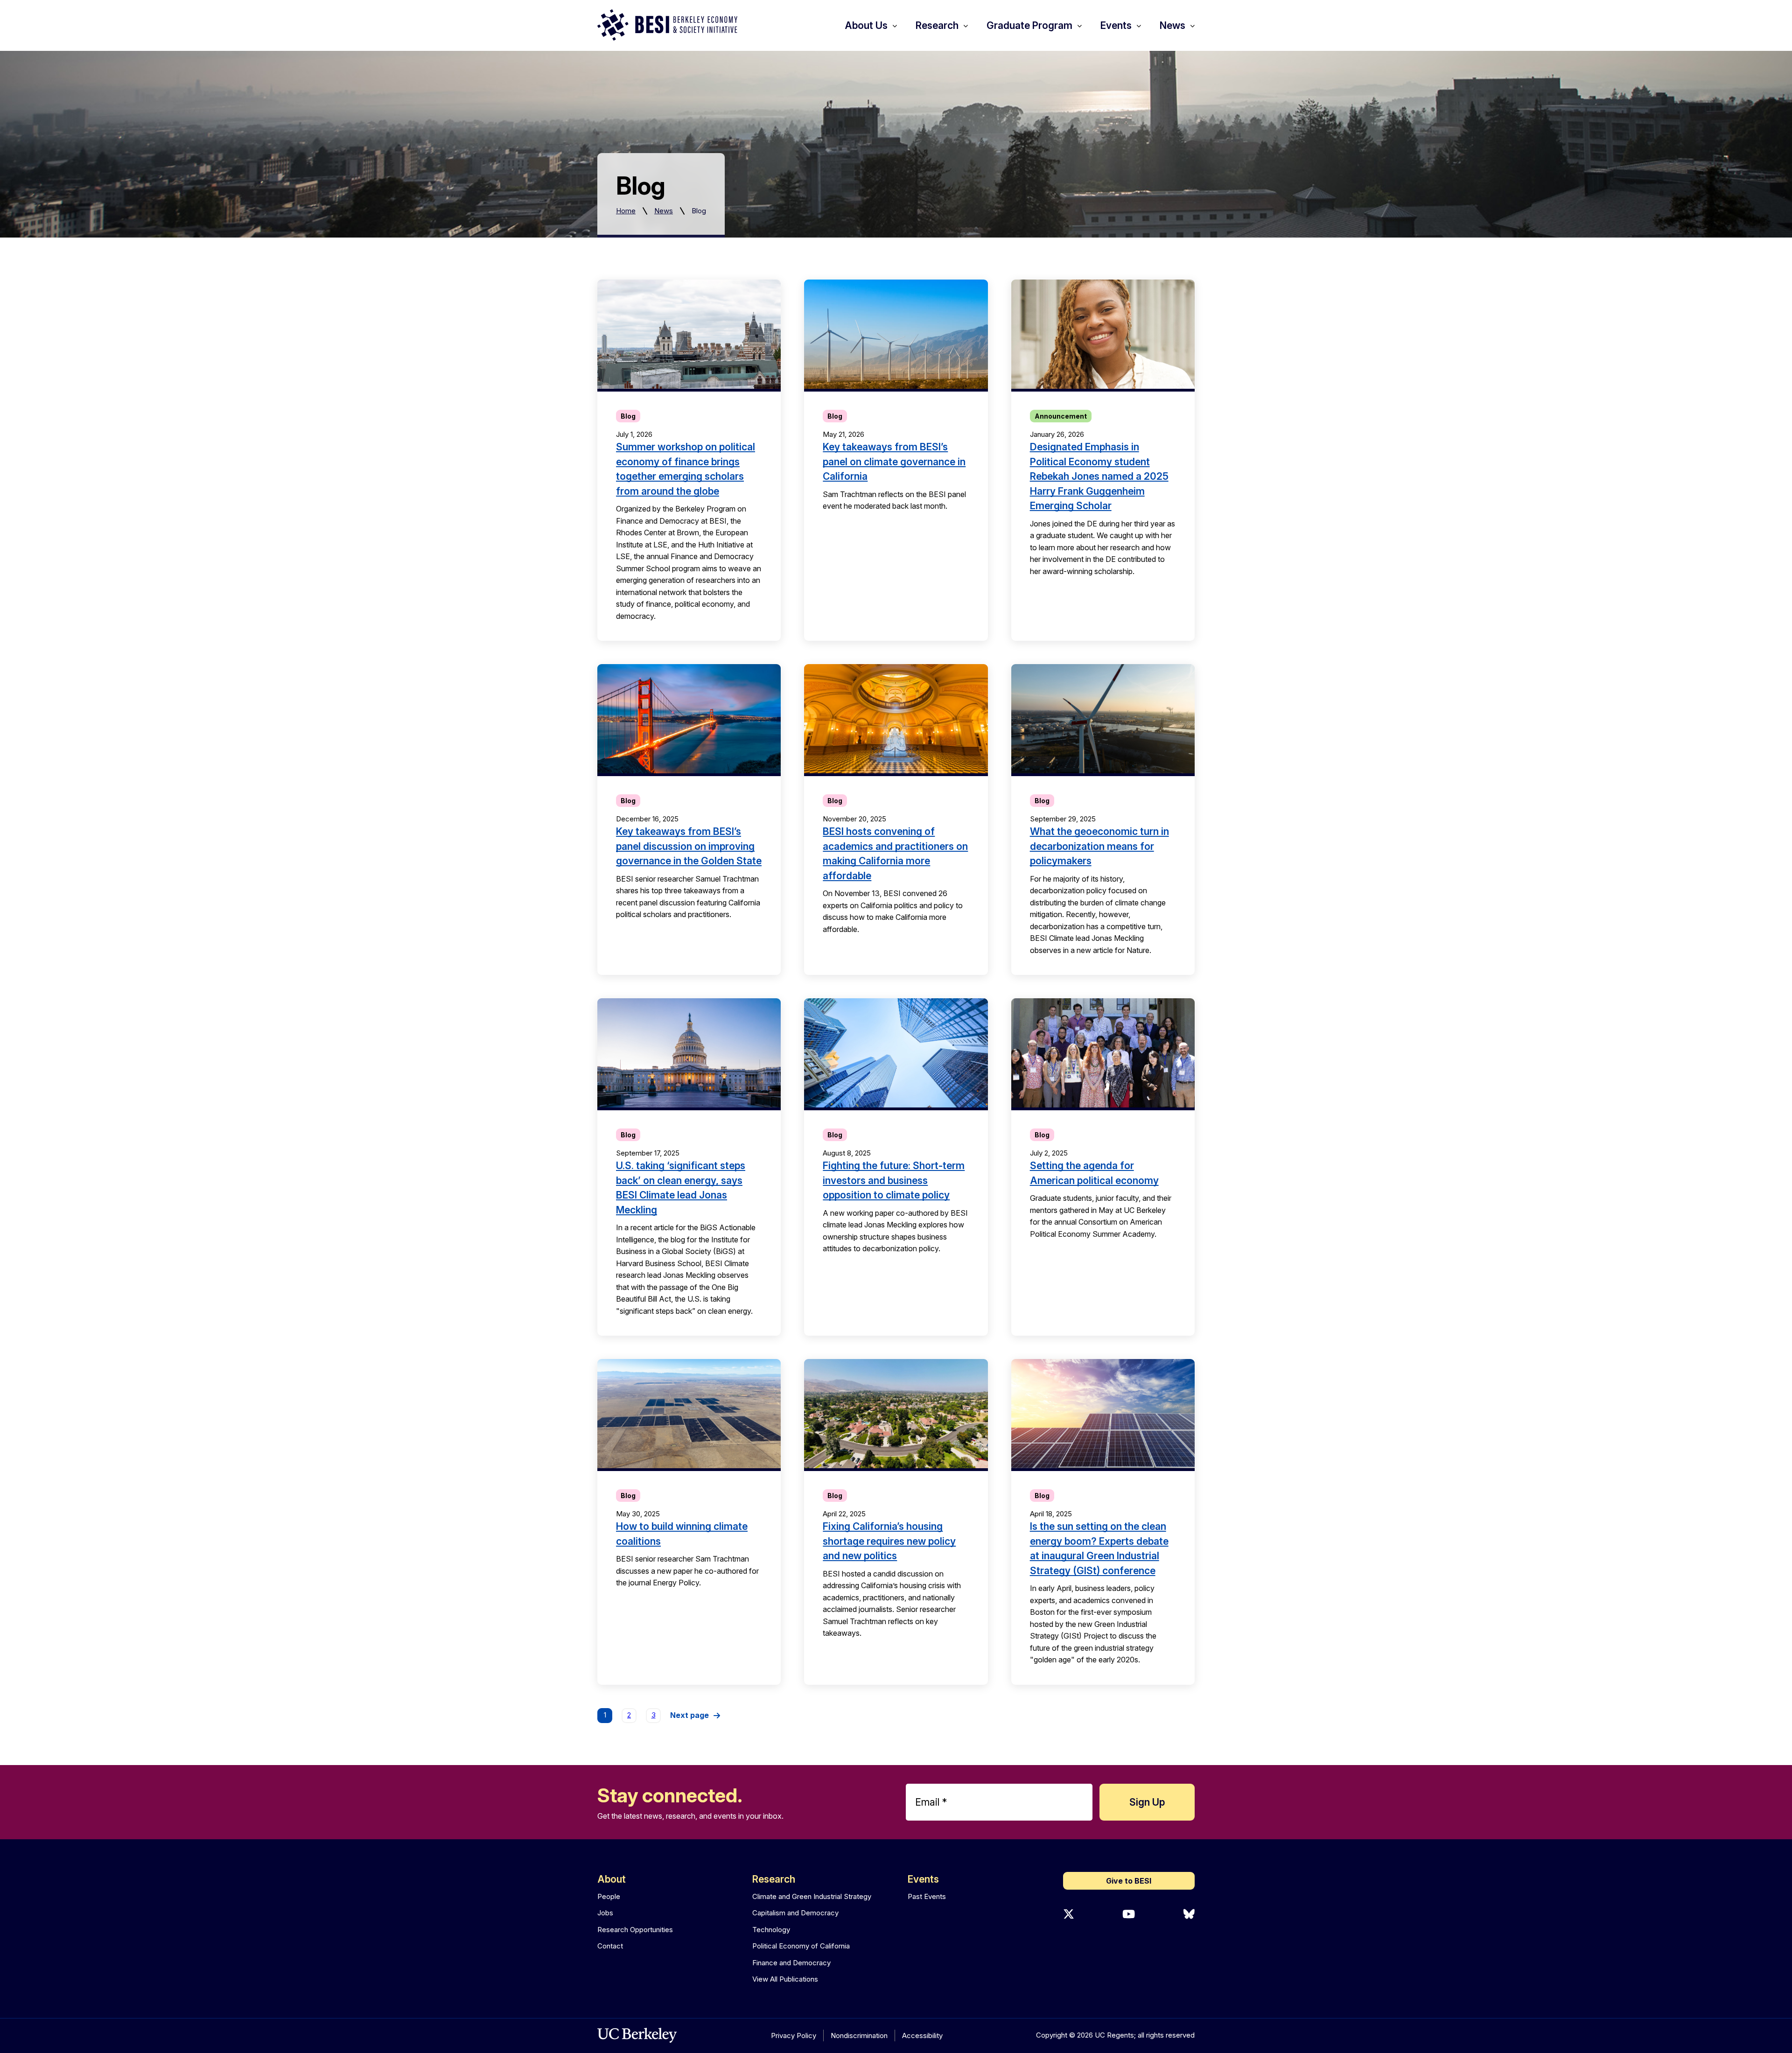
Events (923, 1879)
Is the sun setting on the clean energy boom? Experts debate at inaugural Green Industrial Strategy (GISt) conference (1099, 1549)
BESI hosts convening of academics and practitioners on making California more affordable (895, 854)
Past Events (927, 1896)
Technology (771, 1930)
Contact (610, 1946)
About (612, 1879)
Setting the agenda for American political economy (1094, 1173)
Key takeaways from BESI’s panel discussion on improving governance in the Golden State (689, 846)
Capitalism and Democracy (795, 1913)
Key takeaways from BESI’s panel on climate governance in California (894, 462)
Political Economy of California (801, 1946)
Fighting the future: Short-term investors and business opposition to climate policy (894, 1180)
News (664, 211)
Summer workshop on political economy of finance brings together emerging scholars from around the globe (686, 469)
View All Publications (785, 1979)
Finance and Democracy (791, 1963)
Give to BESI (1129, 1881)
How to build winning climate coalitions (682, 1534)
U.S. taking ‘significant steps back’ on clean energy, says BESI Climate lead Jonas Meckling (681, 1188)
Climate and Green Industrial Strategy (812, 1896)
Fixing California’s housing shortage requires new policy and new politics (889, 1541)
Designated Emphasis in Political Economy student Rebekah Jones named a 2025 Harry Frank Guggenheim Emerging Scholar (1099, 476)
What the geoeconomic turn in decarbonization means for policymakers (1099, 846)
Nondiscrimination (859, 2035)
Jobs (605, 1913)
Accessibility (922, 2035)
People (609, 1896)
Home (626, 211)
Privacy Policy (794, 2035)
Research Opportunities (635, 1930)
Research (774, 1879)
